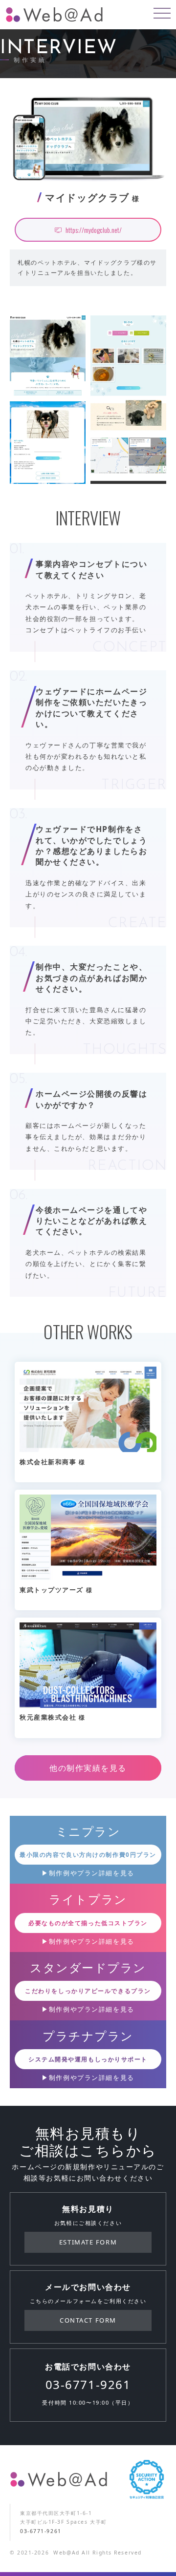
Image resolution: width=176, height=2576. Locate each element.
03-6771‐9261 (88, 2385)
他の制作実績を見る (88, 1768)
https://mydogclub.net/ (94, 230)
